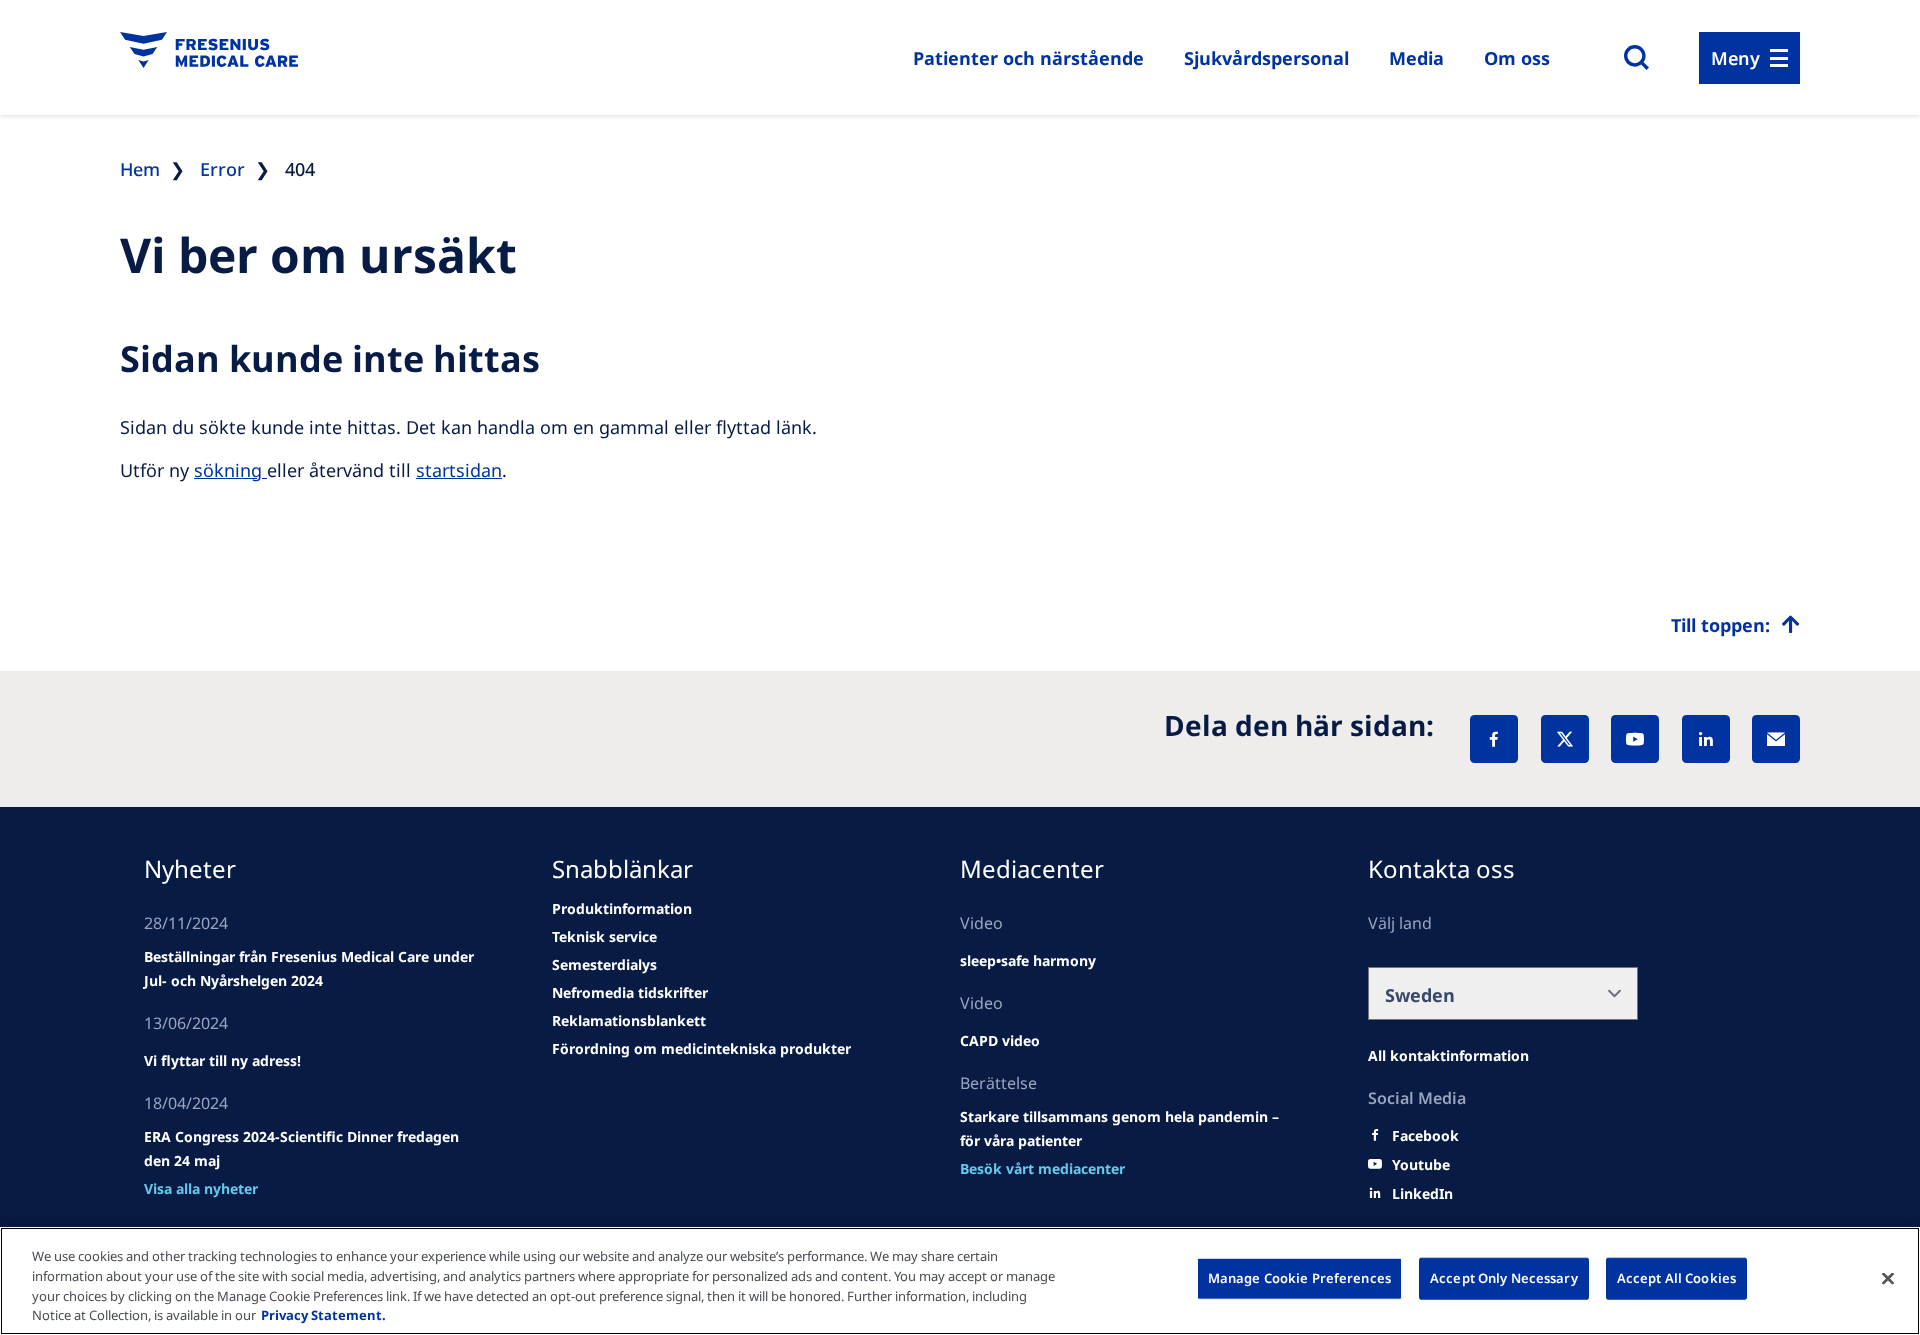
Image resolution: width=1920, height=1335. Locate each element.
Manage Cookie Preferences (1299, 1278)
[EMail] (1776, 739)
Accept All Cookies (1676, 1278)
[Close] (1888, 1278)
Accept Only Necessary (1504, 1278)
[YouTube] (1635, 739)
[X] (1565, 739)
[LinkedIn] (1706, 739)
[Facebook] (1494, 739)
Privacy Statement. (323, 1314)
